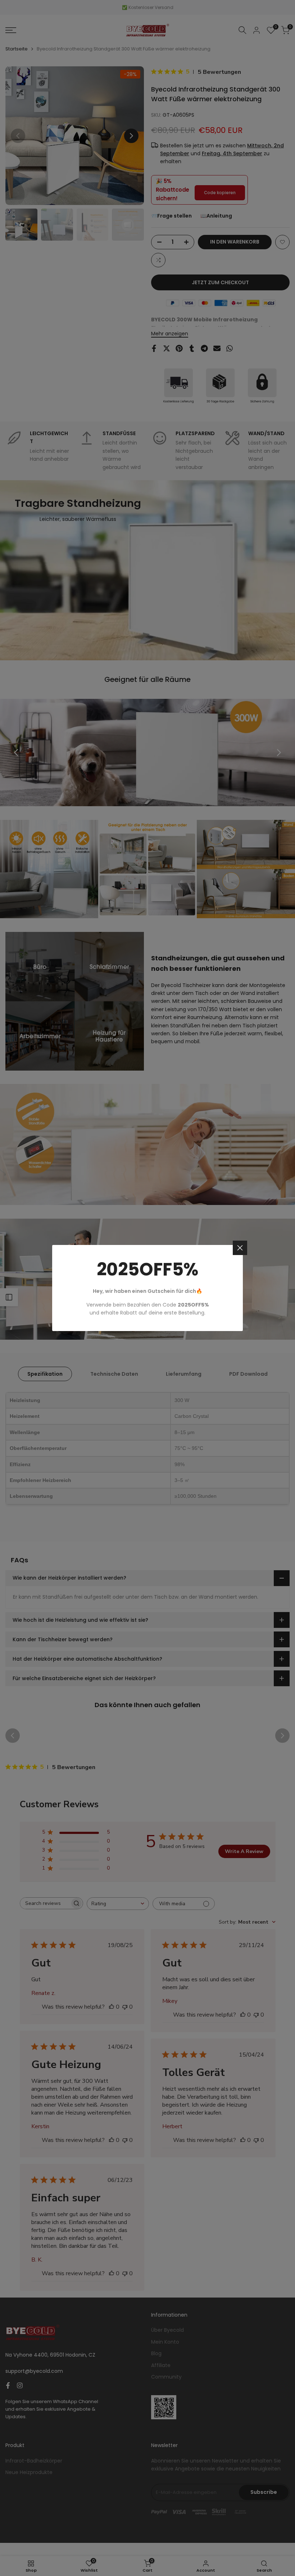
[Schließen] (240, 1248)
